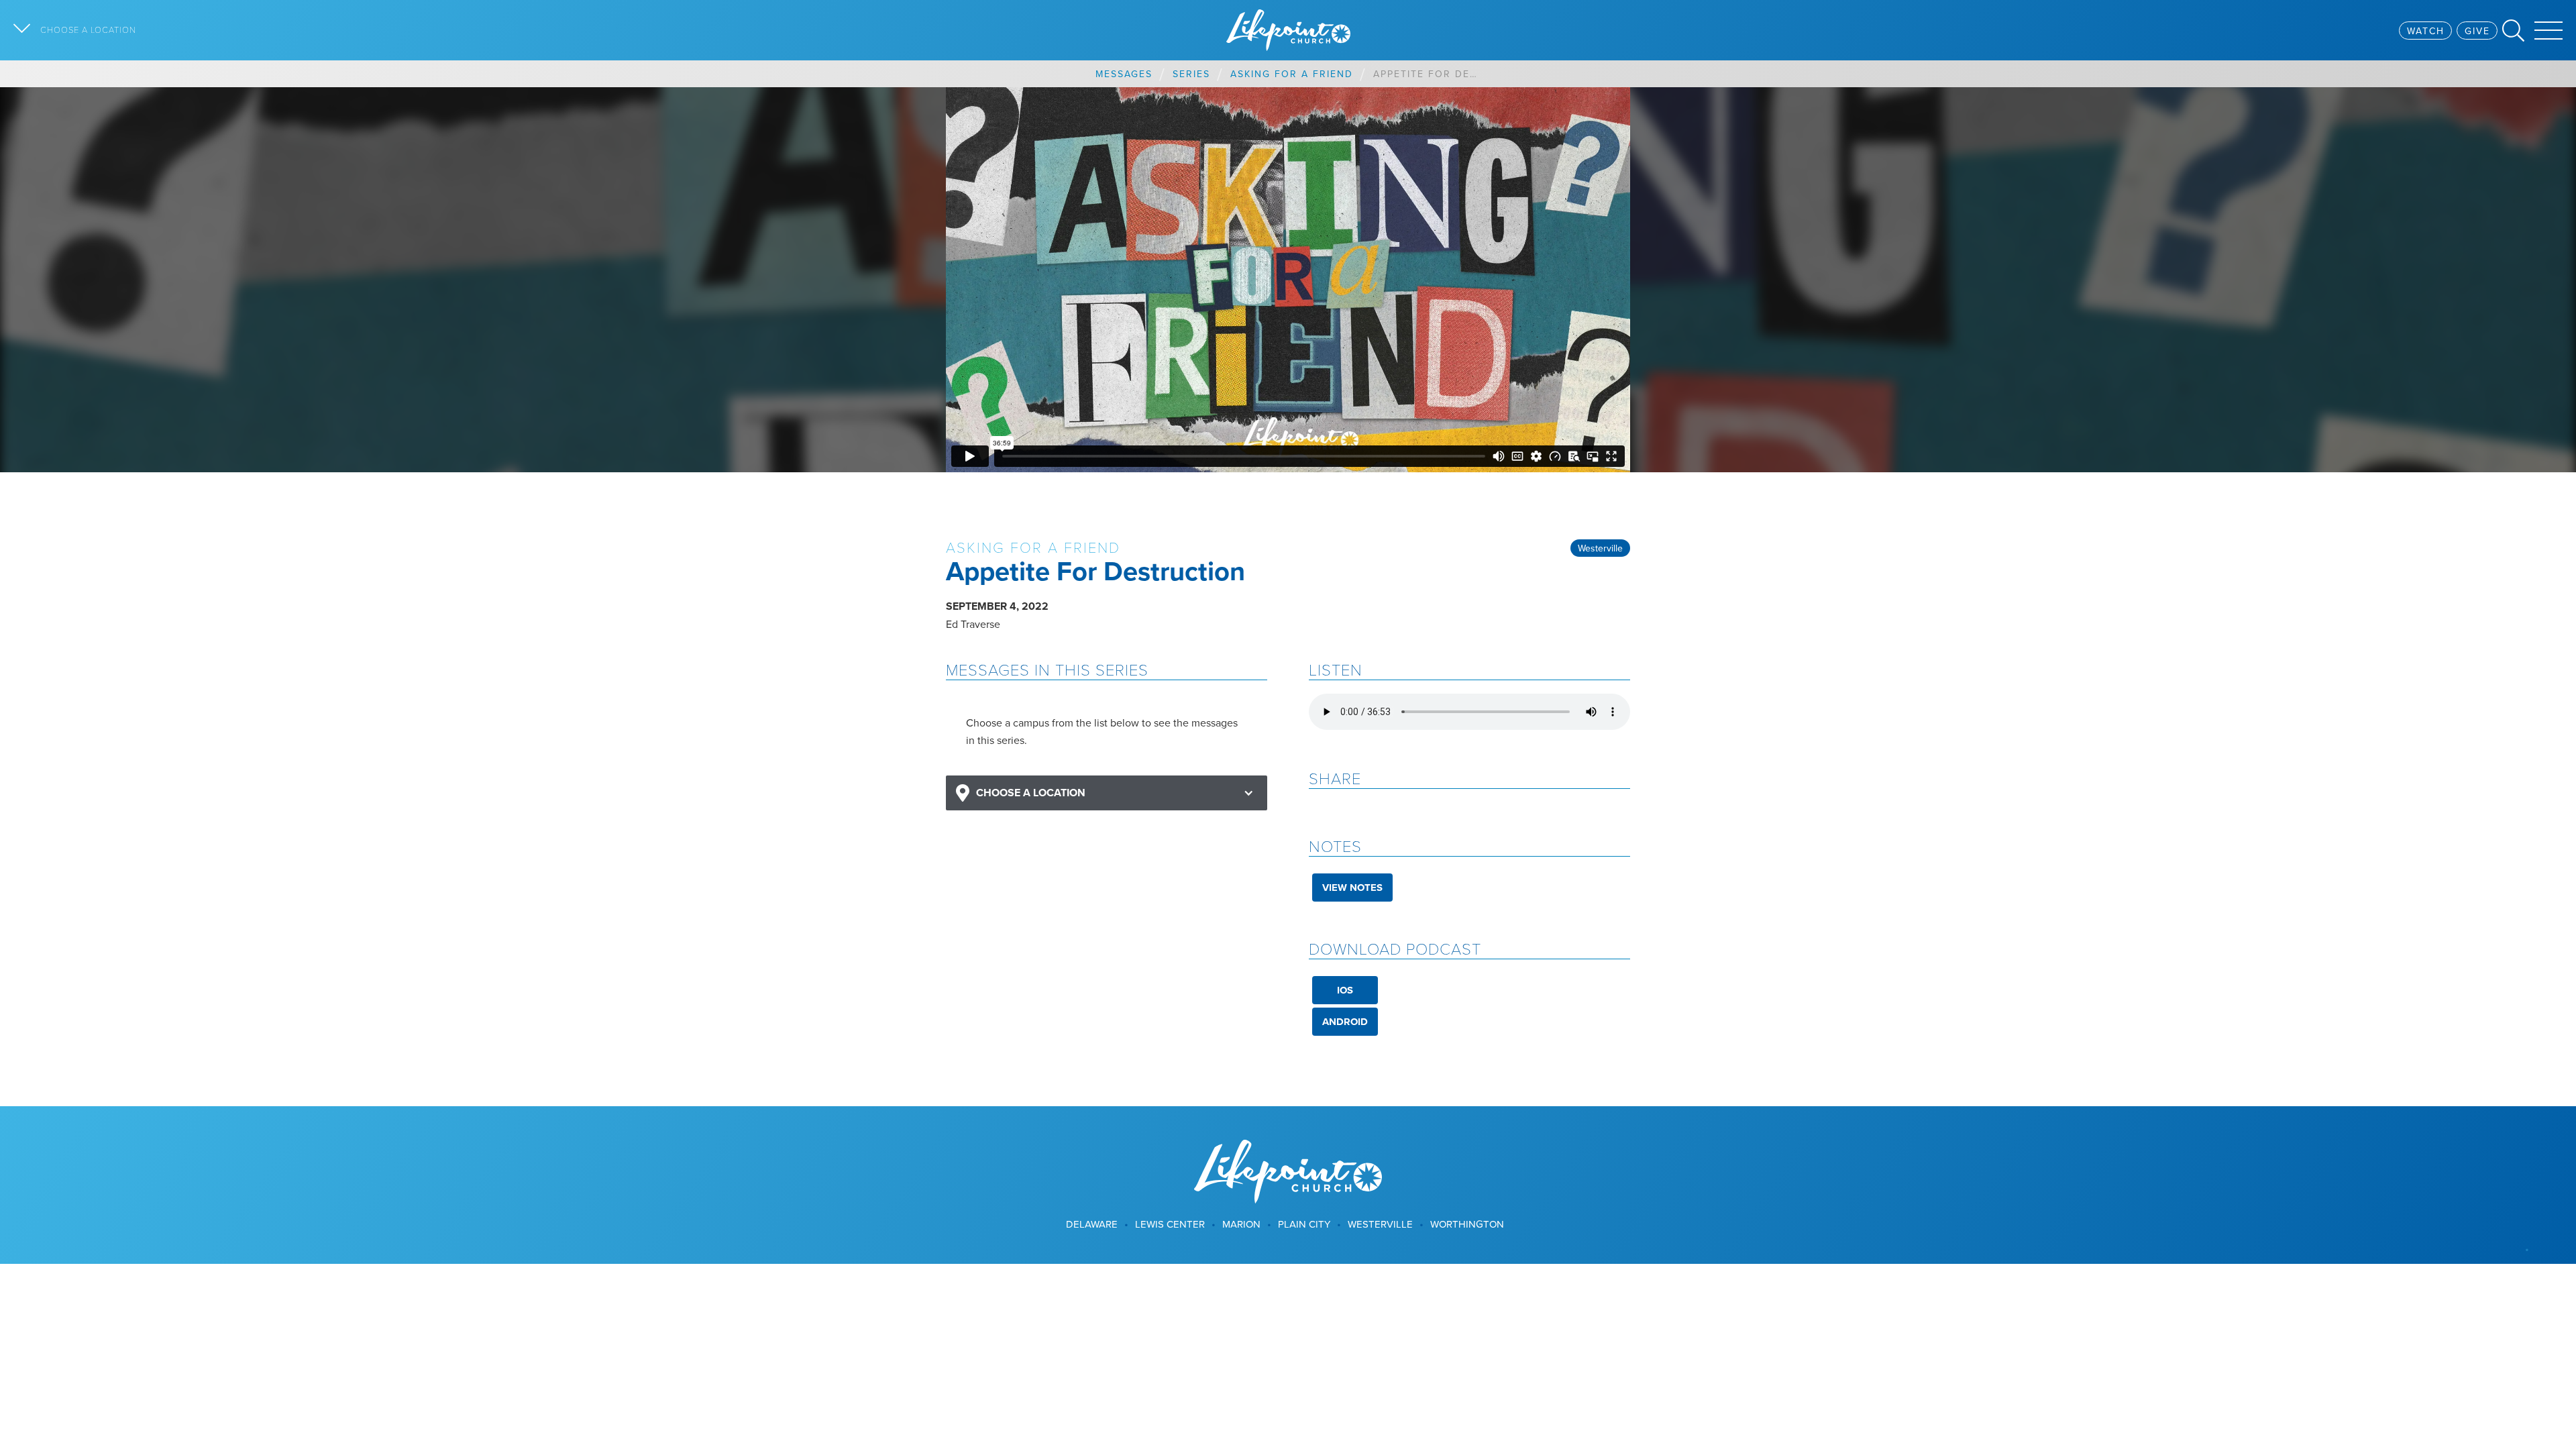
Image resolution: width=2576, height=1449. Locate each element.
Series (1191, 74)
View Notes (1352, 888)
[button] (1107, 793)
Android (1345, 1022)
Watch (2426, 31)
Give (2477, 31)
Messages (1124, 74)
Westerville (1600, 548)
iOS (1345, 990)
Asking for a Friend (1292, 74)
